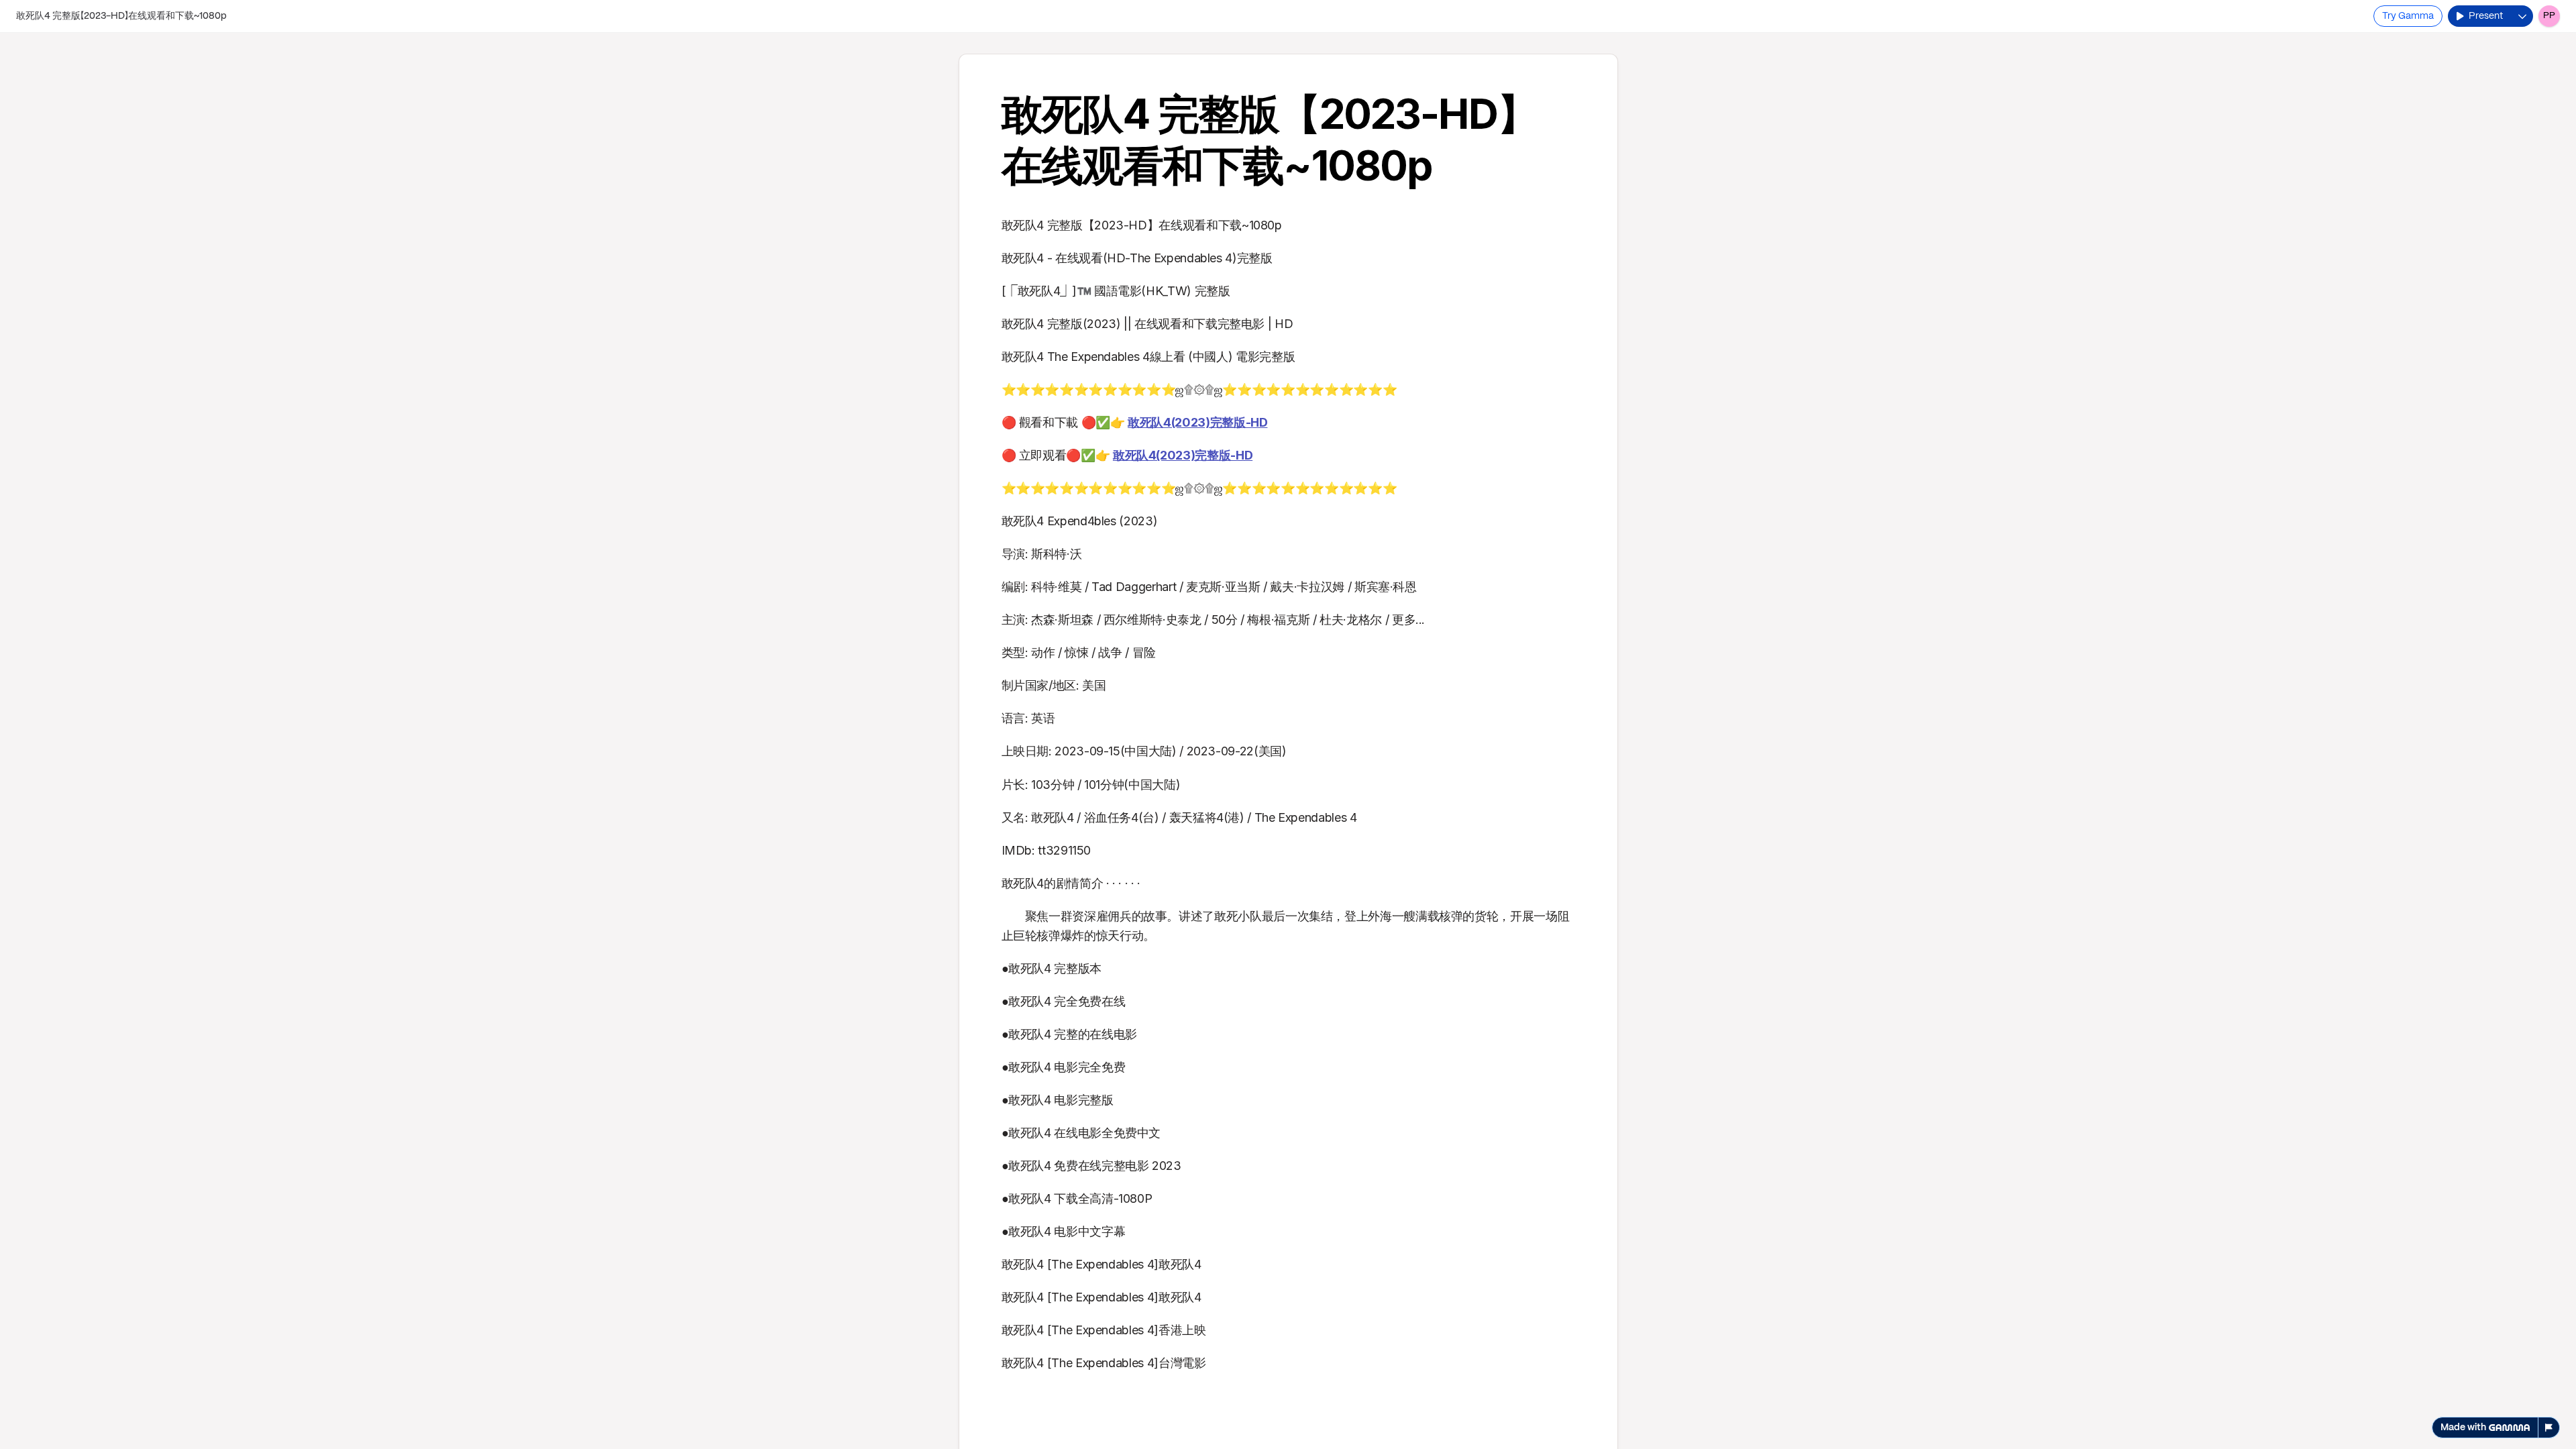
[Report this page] (2549, 1428)
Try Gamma (2408, 16)
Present (2486, 16)
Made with (2463, 1428)
